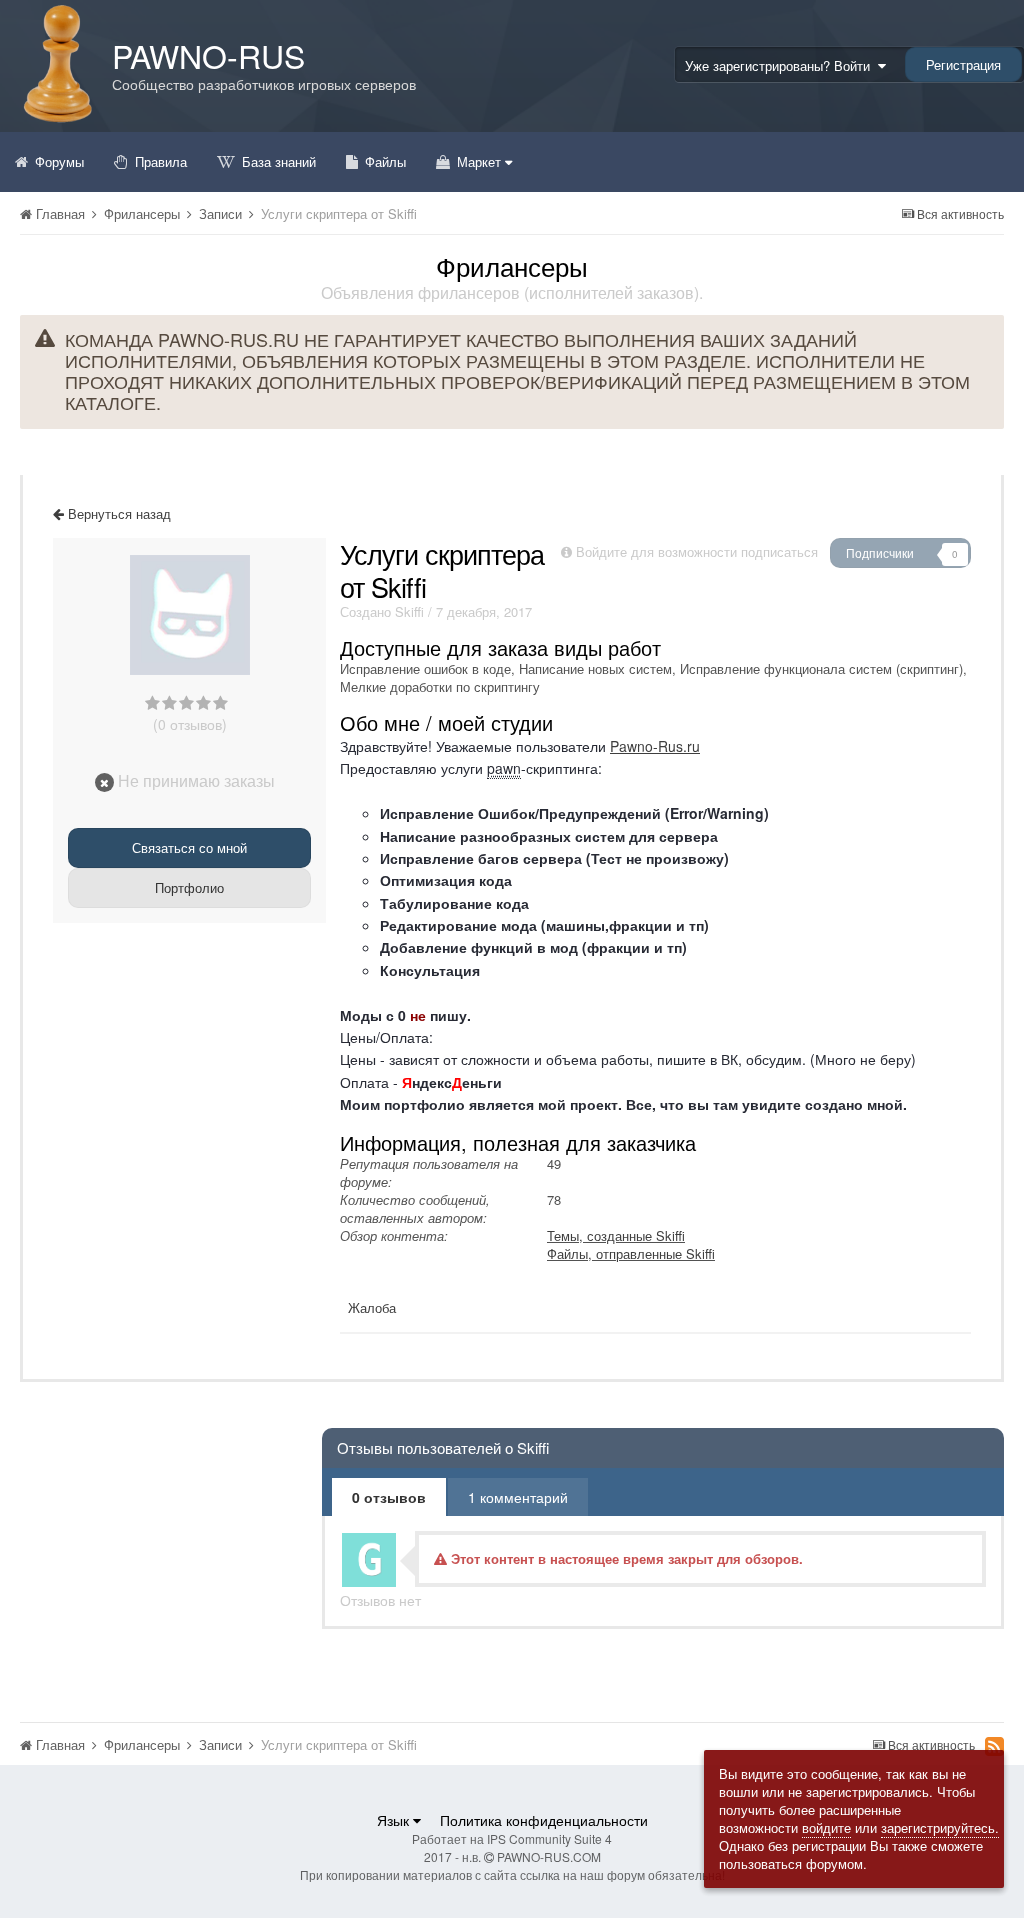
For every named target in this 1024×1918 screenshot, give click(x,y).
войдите (826, 1827)
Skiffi (409, 611)
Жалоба (372, 1307)
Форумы (57, 161)
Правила (159, 161)
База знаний (277, 161)
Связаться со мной (189, 847)
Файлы (383, 161)
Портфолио (189, 887)
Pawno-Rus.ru (655, 746)
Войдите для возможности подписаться (697, 551)
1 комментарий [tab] (518, 1497)
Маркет (479, 161)
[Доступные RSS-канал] (994, 1746)
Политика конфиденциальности (544, 1820)
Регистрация (963, 64)
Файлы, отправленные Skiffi (631, 1253)
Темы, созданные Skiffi (616, 1235)
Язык (395, 1820)
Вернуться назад (117, 513)
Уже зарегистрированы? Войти (781, 65)
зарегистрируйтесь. (940, 1827)
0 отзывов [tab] (389, 1497)
